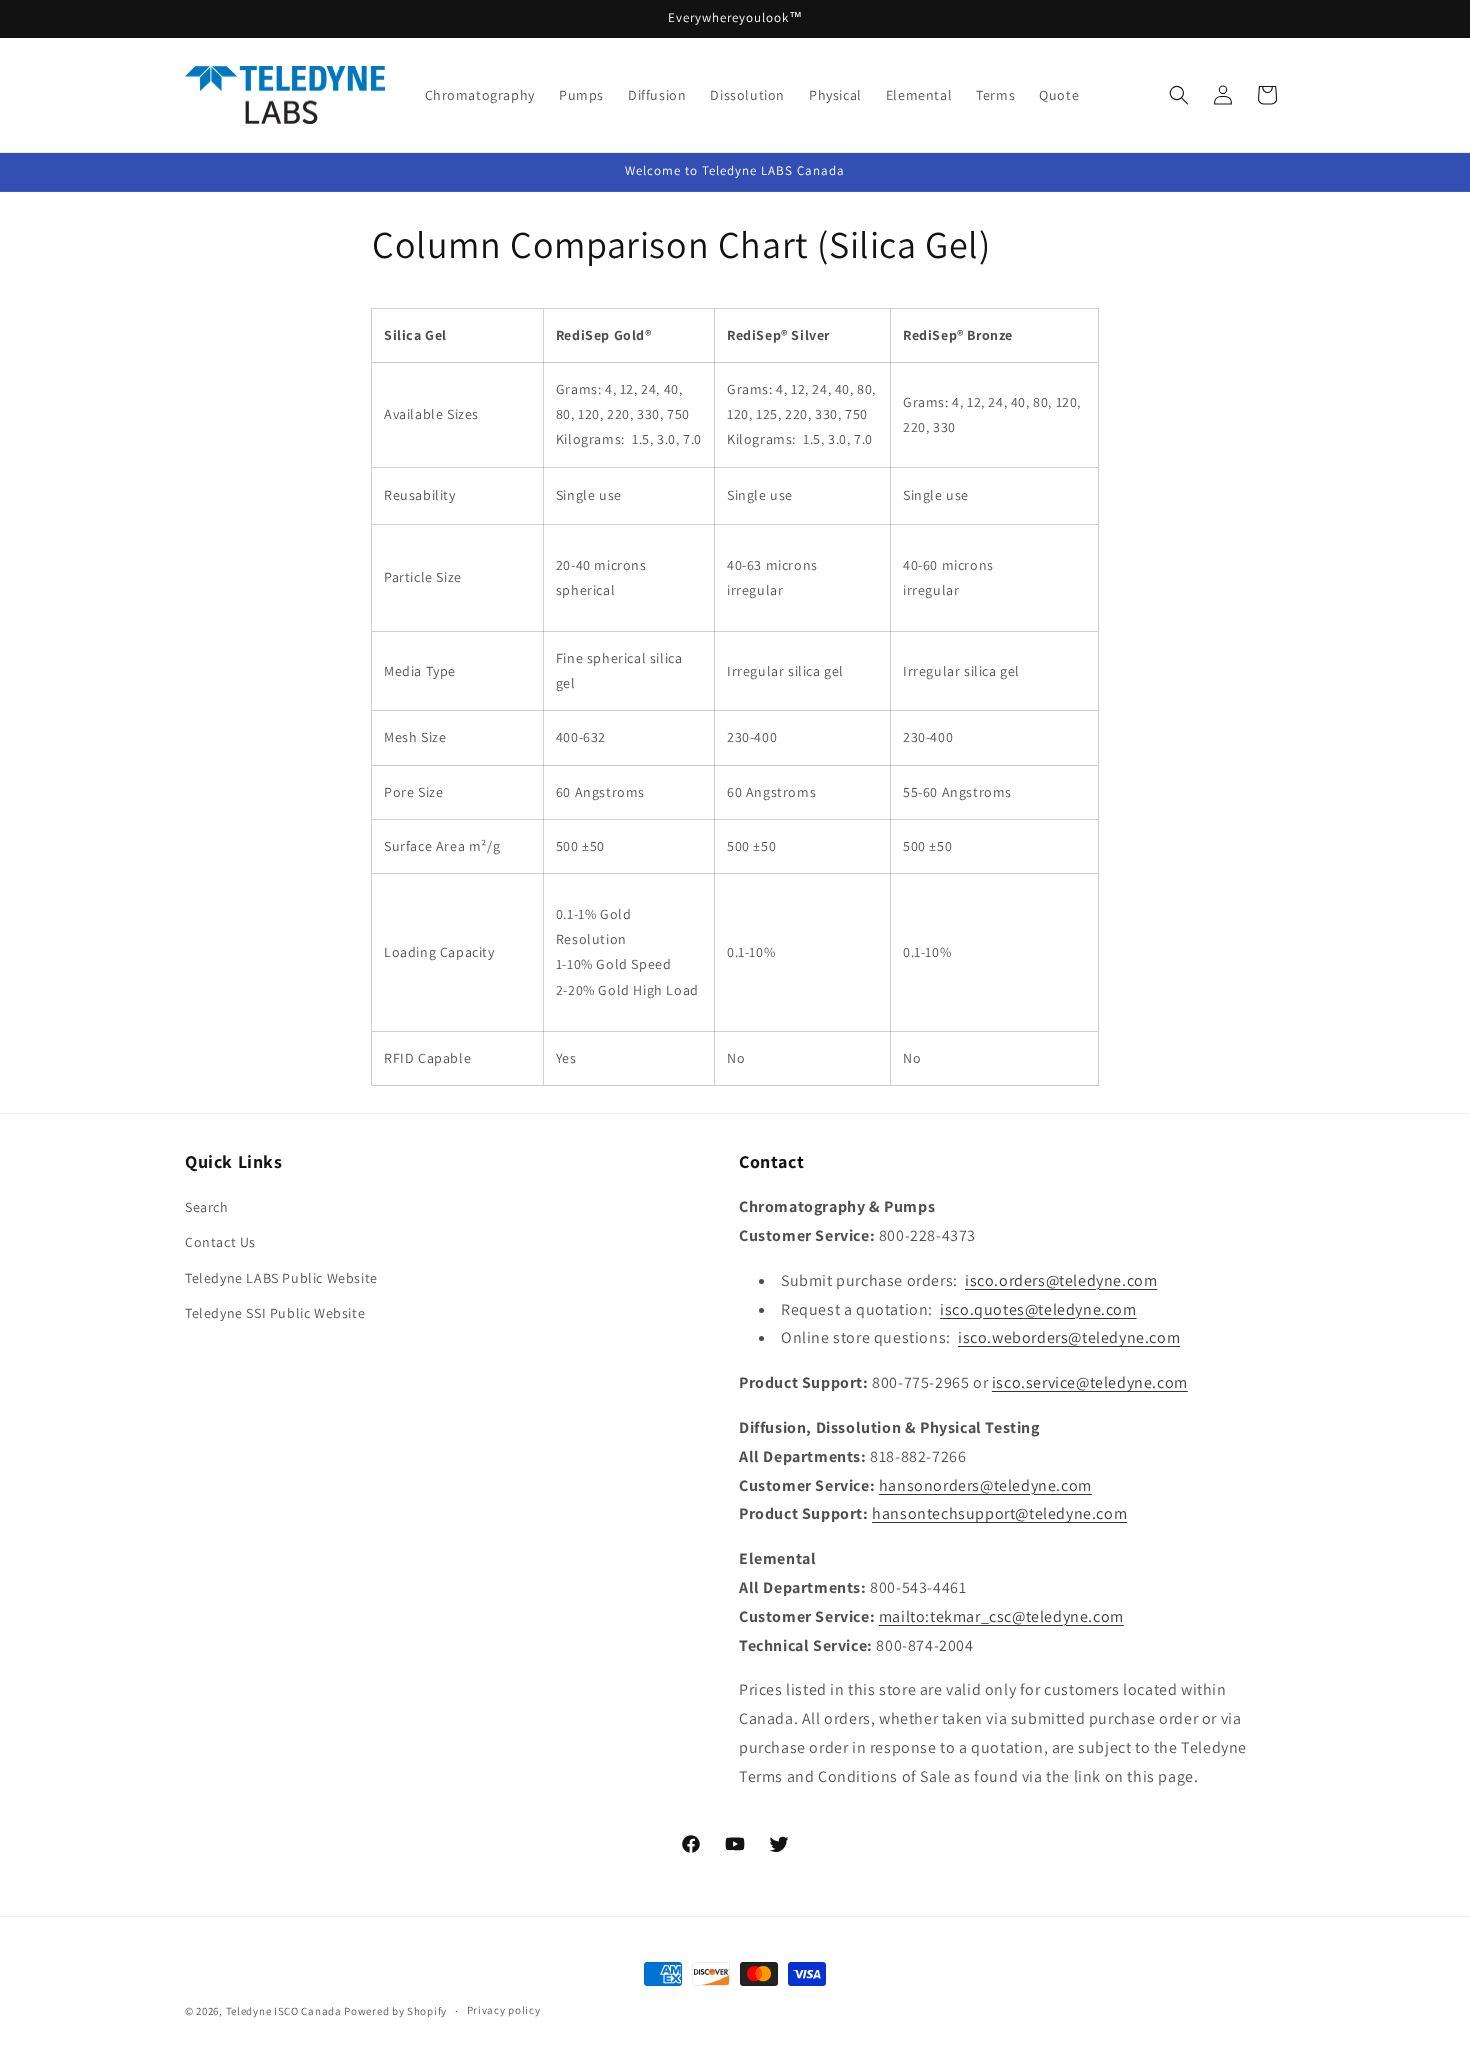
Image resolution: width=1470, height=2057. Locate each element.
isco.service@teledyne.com (1090, 1382)
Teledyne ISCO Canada (284, 2011)
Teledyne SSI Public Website (275, 1313)
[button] (1179, 95)
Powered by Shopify (395, 2011)
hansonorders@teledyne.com (985, 1485)
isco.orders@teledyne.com (1061, 1280)
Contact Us (220, 1242)
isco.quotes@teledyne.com (1038, 1309)
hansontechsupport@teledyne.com (999, 1513)
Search (207, 1207)
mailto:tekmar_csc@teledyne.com (1001, 1616)
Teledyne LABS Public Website (281, 1278)
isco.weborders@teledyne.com (1069, 1337)
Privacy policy (504, 2010)
